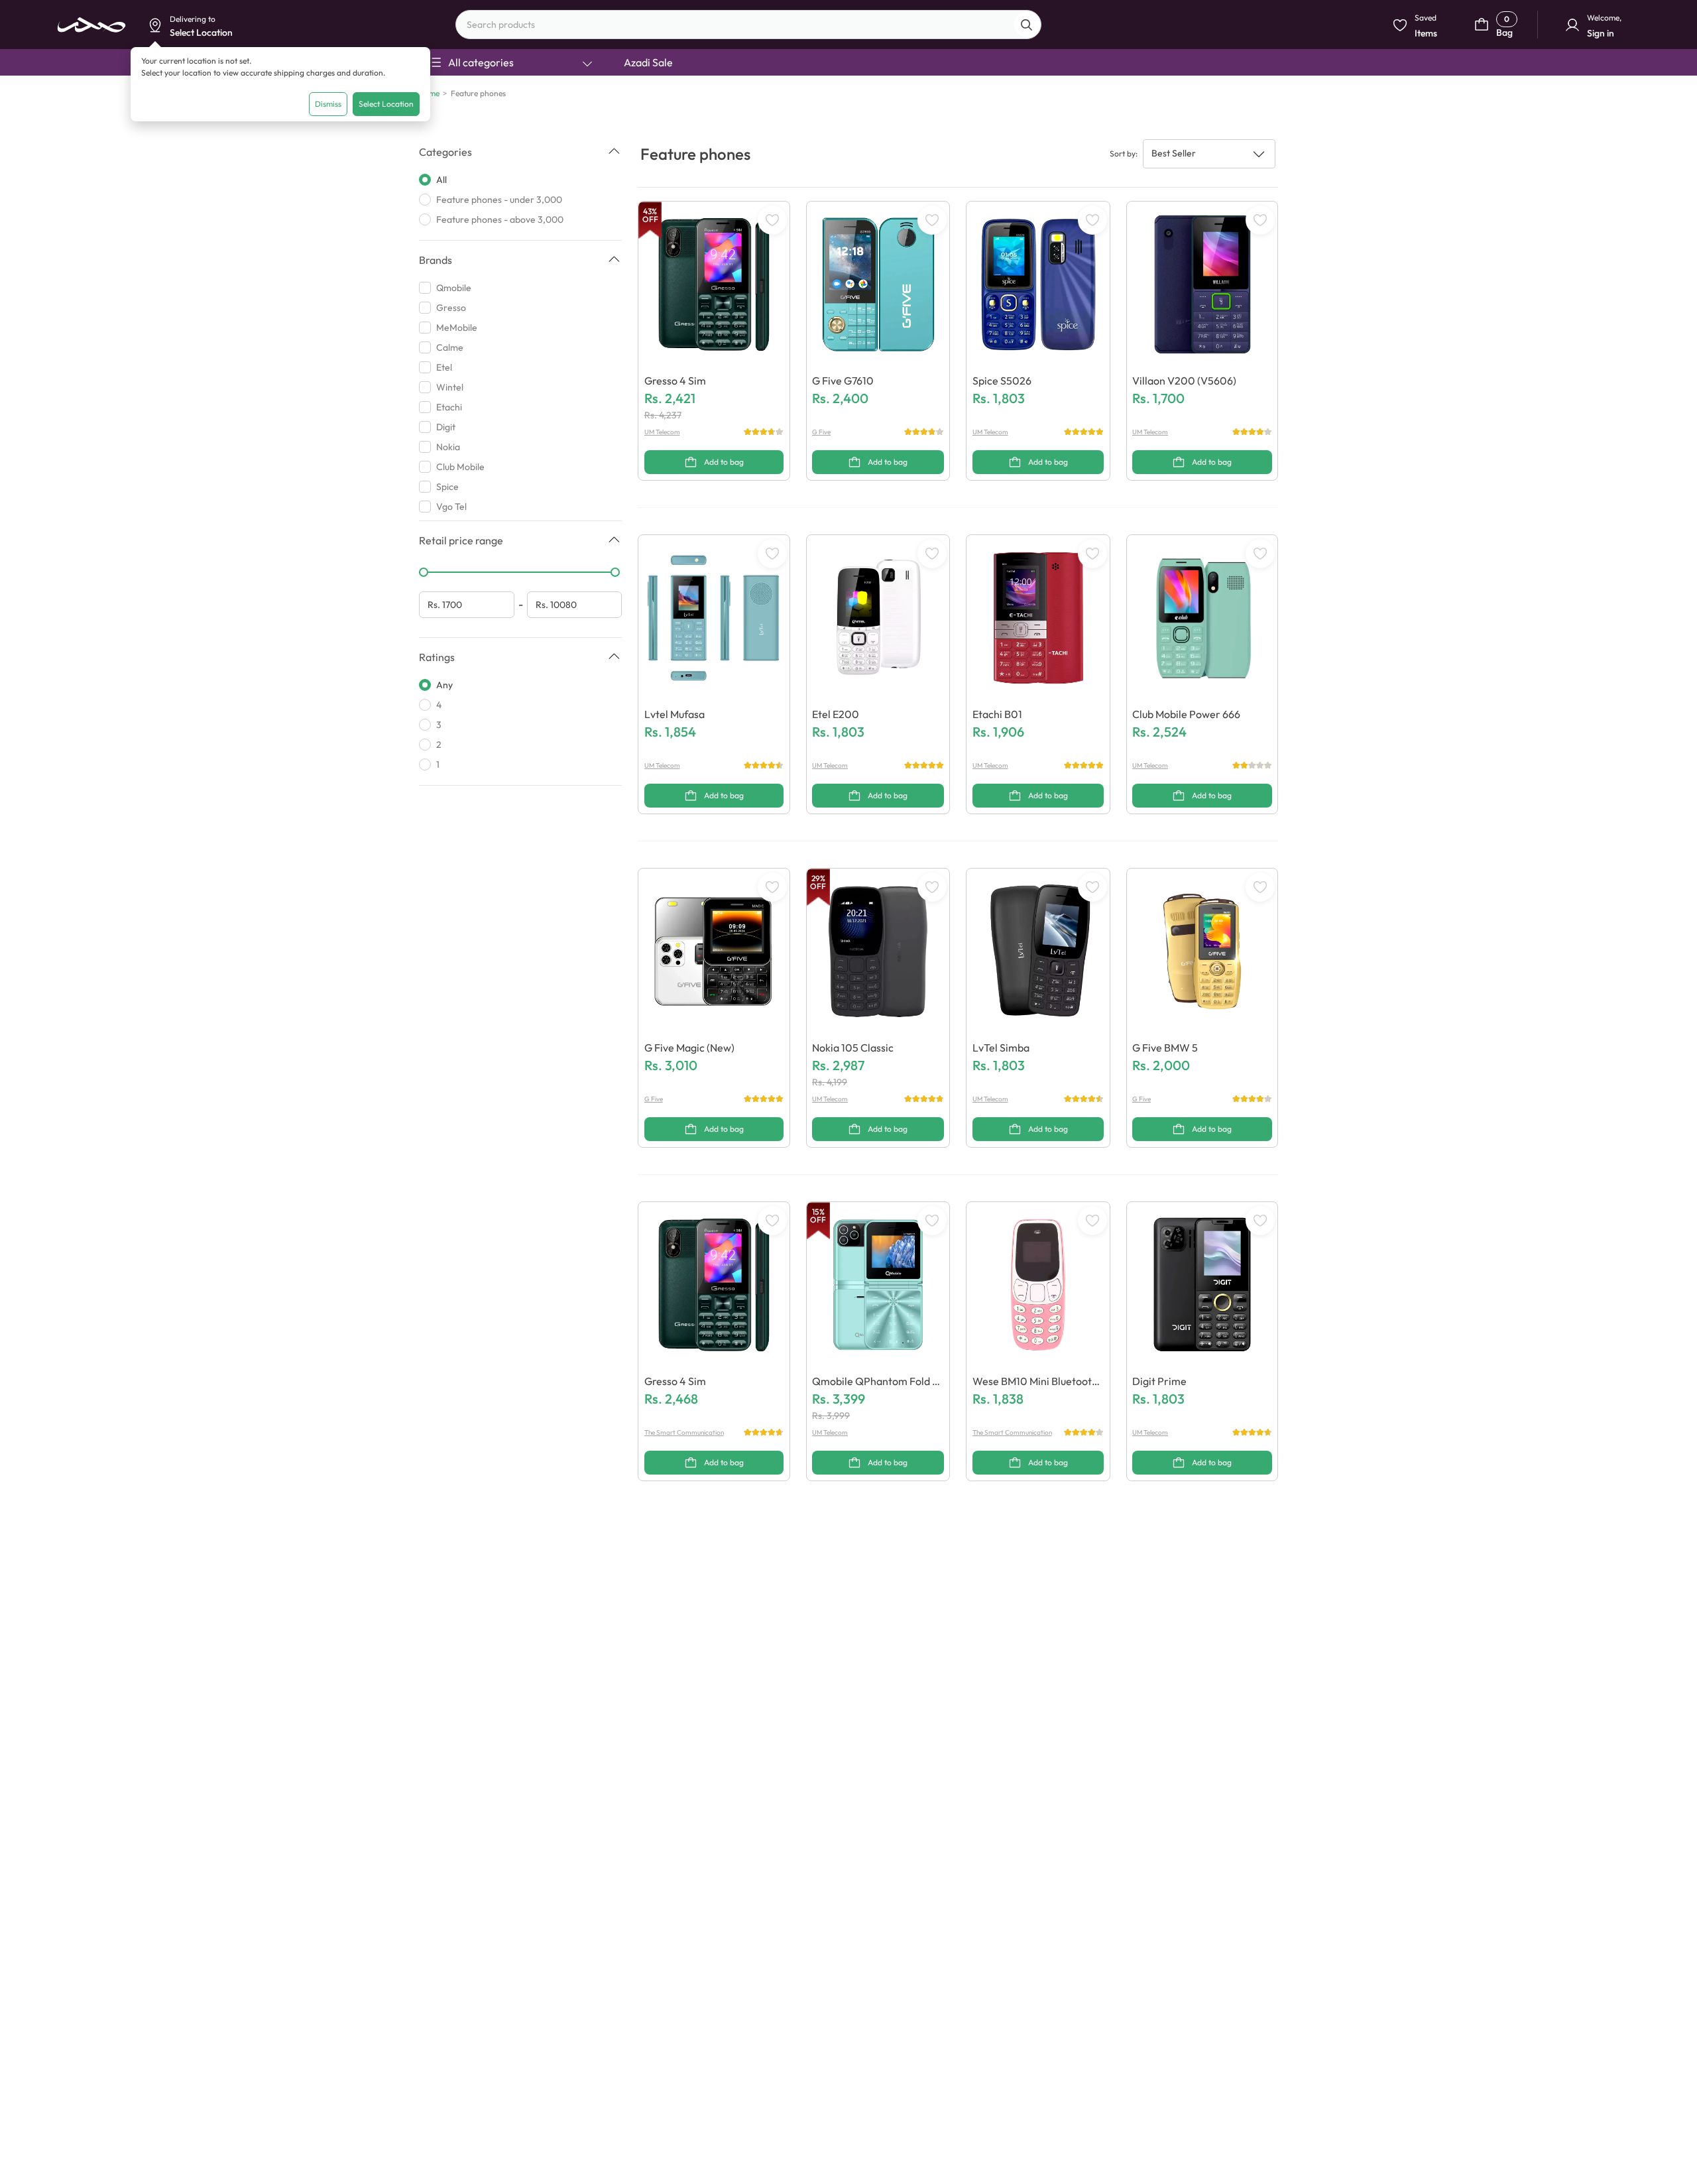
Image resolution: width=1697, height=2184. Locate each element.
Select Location (386, 104)
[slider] (424, 572)
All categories (481, 62)
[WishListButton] (772, 220)
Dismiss (328, 104)
